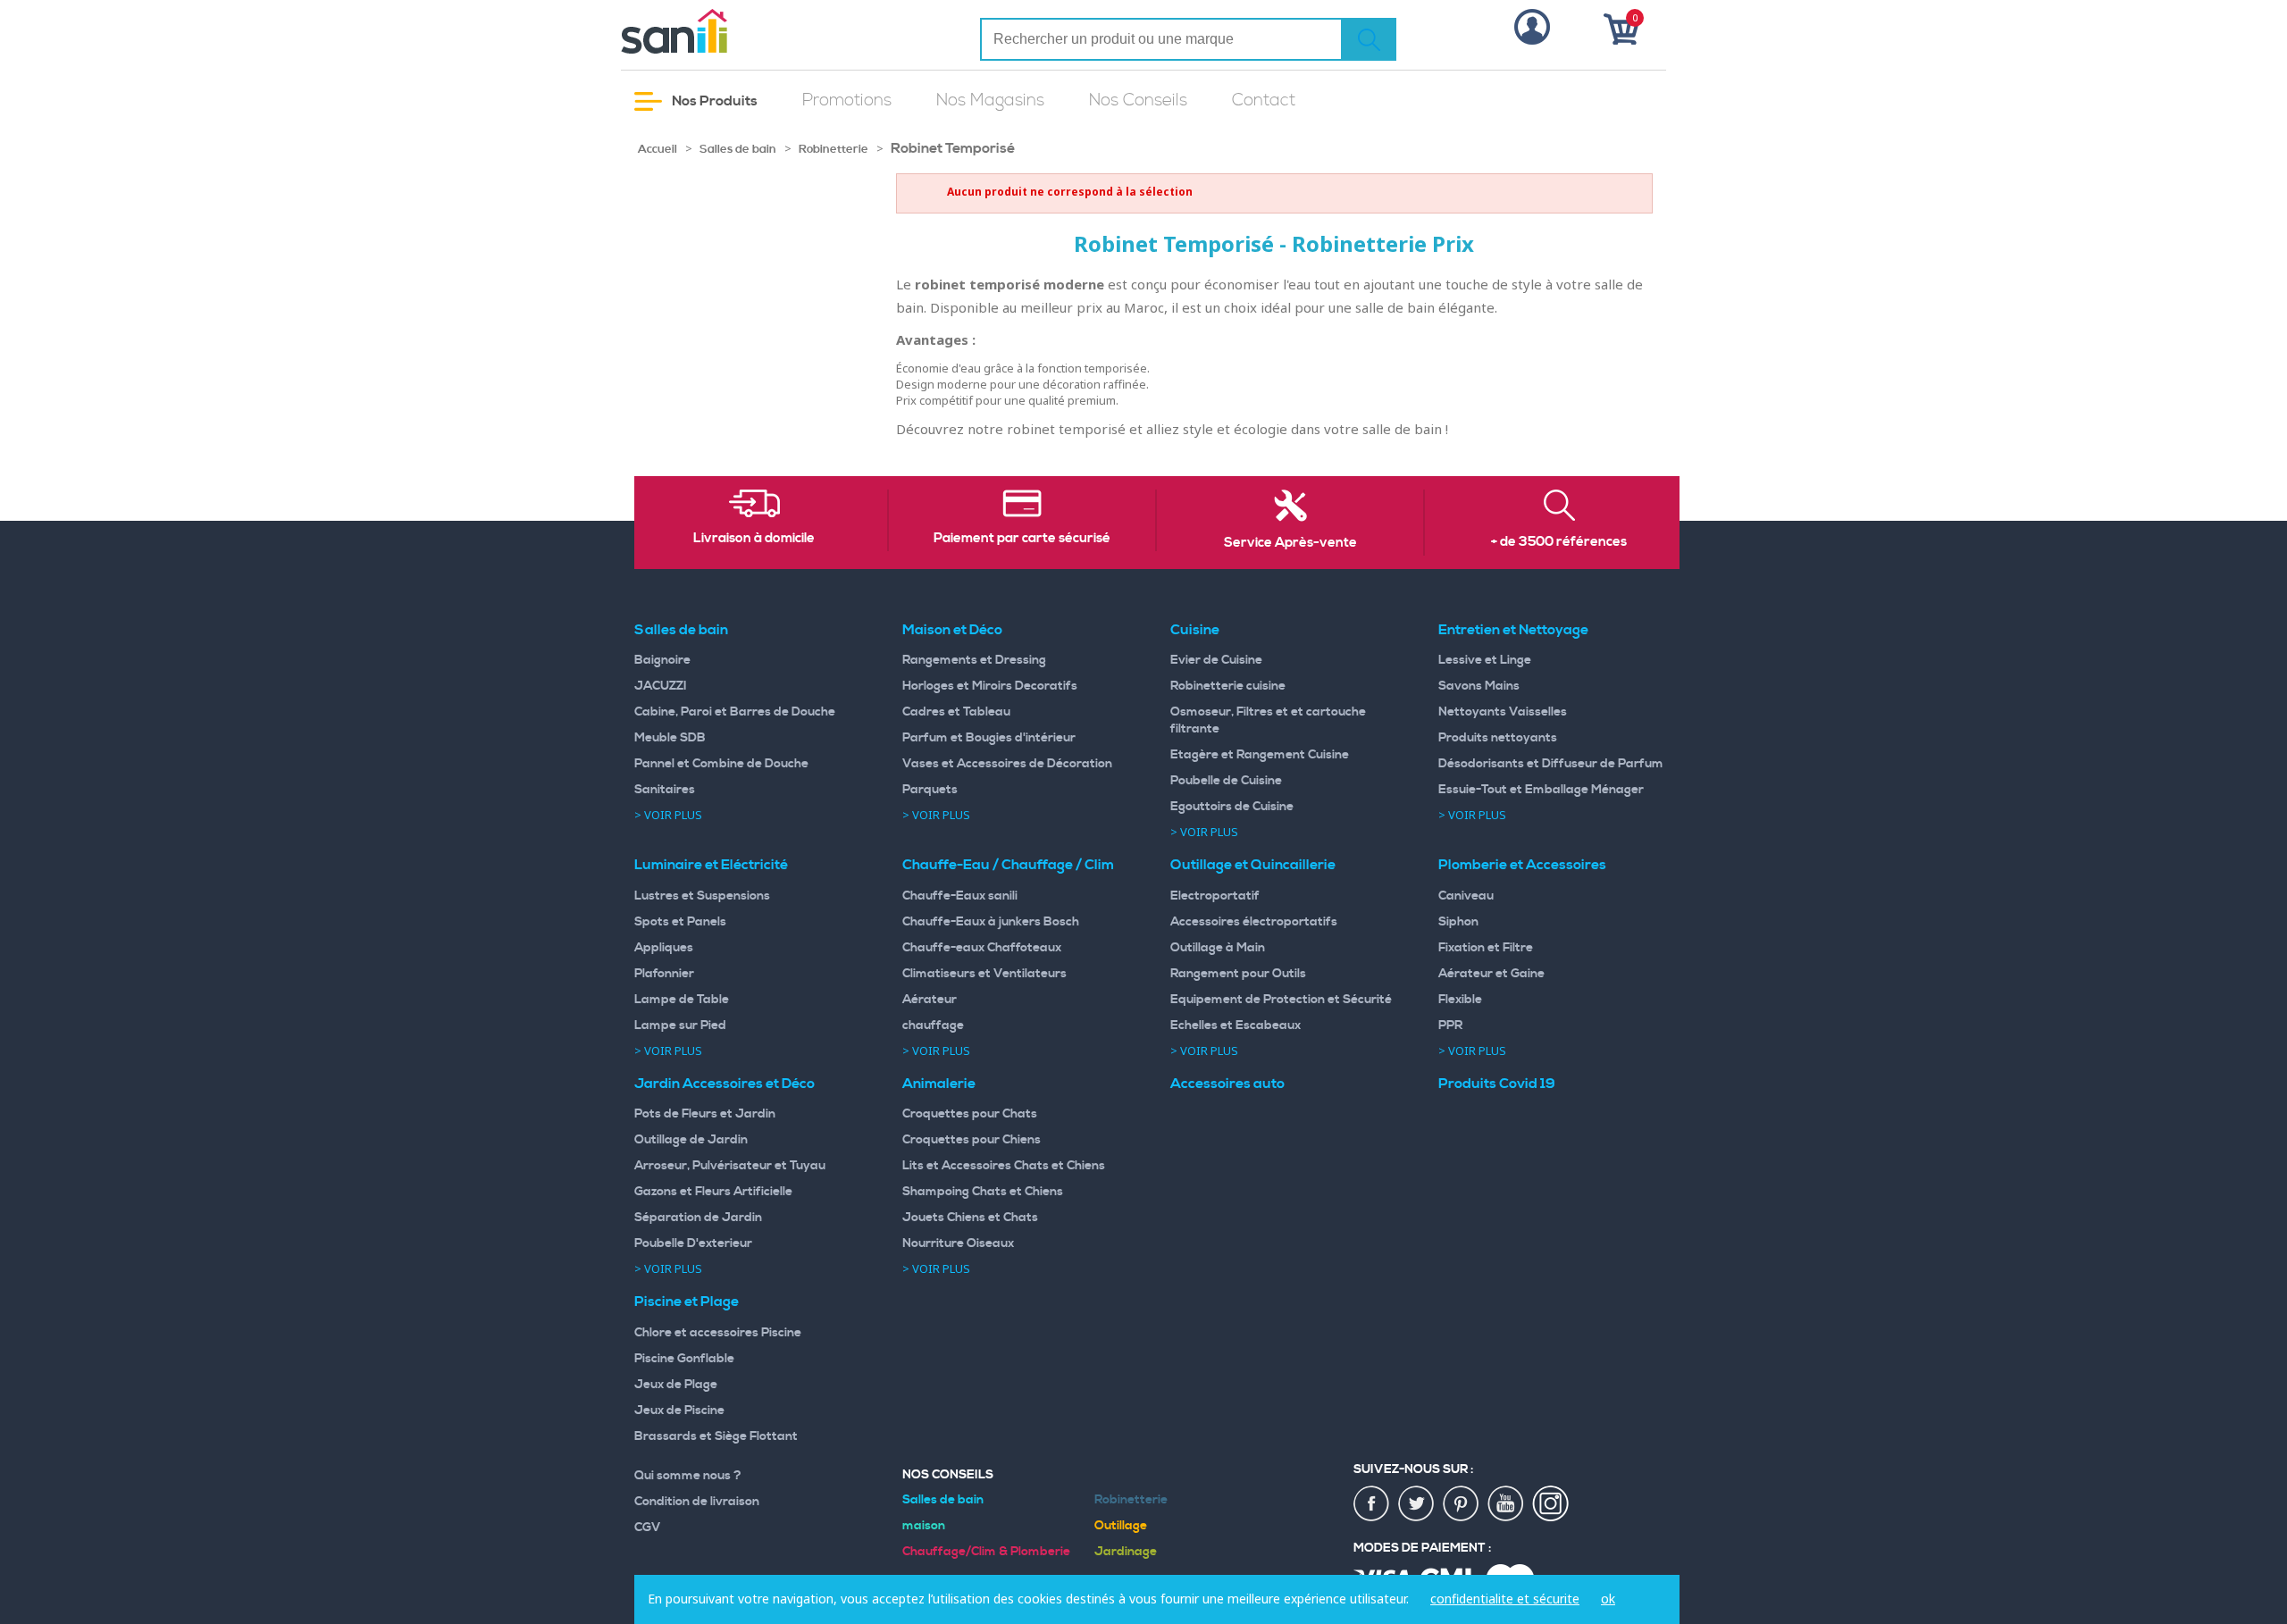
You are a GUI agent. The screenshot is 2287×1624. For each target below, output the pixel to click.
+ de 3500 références (1559, 542)
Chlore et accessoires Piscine (718, 1333)
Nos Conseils (1138, 100)
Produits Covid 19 (1497, 1084)
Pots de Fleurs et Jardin (705, 1114)
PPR (1450, 1025)
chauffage (933, 1025)
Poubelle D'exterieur (693, 1243)
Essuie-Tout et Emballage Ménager (1541, 790)
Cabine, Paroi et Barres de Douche (735, 712)
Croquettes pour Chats (970, 1114)
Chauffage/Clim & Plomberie (986, 1552)
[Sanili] (741, 31)
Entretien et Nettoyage (1513, 630)
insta (1551, 1504)
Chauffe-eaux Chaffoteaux (982, 948)
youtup (1506, 1504)
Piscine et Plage (687, 1302)
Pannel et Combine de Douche (721, 764)
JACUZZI (661, 686)
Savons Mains (1479, 686)
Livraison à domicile (754, 539)
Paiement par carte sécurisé (1022, 539)
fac (1372, 1504)
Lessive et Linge (1485, 660)
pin (1462, 1504)
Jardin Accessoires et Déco (725, 1084)
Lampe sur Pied (680, 1025)
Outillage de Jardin (691, 1140)
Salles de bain (738, 149)
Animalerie (939, 1084)
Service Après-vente (1290, 543)
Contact (1264, 100)
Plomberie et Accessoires (1522, 865)
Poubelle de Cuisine (1226, 781)
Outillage (1121, 1526)
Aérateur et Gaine (1491, 974)
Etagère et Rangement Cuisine (1260, 755)
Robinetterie (834, 149)
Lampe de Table (682, 1000)
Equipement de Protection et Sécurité (1281, 1000)
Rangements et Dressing (974, 660)
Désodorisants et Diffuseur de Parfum (1551, 764)
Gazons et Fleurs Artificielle (713, 1192)
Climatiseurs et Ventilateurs (984, 974)
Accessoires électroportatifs (1254, 922)
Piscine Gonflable (684, 1359)
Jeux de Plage (676, 1385)
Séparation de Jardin (698, 1218)
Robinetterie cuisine (1228, 686)
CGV (648, 1528)
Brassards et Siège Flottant (716, 1436)
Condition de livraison (697, 1502)
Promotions (847, 100)
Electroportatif (1215, 896)
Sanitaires (665, 790)
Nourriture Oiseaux (958, 1243)
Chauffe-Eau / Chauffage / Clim (1008, 865)
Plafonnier (664, 974)
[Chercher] (1369, 39)
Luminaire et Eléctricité (711, 865)
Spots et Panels (680, 922)
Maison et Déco (952, 630)
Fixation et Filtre (1486, 948)
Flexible (1460, 1000)
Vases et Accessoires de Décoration (1007, 764)
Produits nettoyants (1498, 738)
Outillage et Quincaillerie (1253, 865)
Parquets (930, 790)
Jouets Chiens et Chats (970, 1218)
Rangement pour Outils (1238, 974)
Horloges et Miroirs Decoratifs (990, 686)
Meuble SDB (670, 738)
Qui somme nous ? (688, 1476)
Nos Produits (713, 101)
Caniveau (1466, 896)
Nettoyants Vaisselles (1503, 712)
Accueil (658, 149)
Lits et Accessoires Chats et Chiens (1004, 1166)
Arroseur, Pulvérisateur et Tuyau (730, 1166)
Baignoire (662, 660)
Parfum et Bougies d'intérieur (989, 738)
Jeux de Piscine (679, 1411)
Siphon (1458, 922)
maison (924, 1526)
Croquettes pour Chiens (972, 1140)
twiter (1417, 1504)
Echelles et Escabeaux (1236, 1025)
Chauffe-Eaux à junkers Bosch (991, 922)
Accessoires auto (1227, 1084)
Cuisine (1195, 630)
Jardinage (1126, 1552)
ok (1608, 1599)
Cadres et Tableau (956, 712)
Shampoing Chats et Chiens (983, 1192)
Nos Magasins (990, 100)
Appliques (664, 948)
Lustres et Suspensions (702, 896)
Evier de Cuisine (1216, 660)
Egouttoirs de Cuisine (1232, 807)
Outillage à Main (1218, 948)
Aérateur (930, 1000)
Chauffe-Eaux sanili (960, 896)
